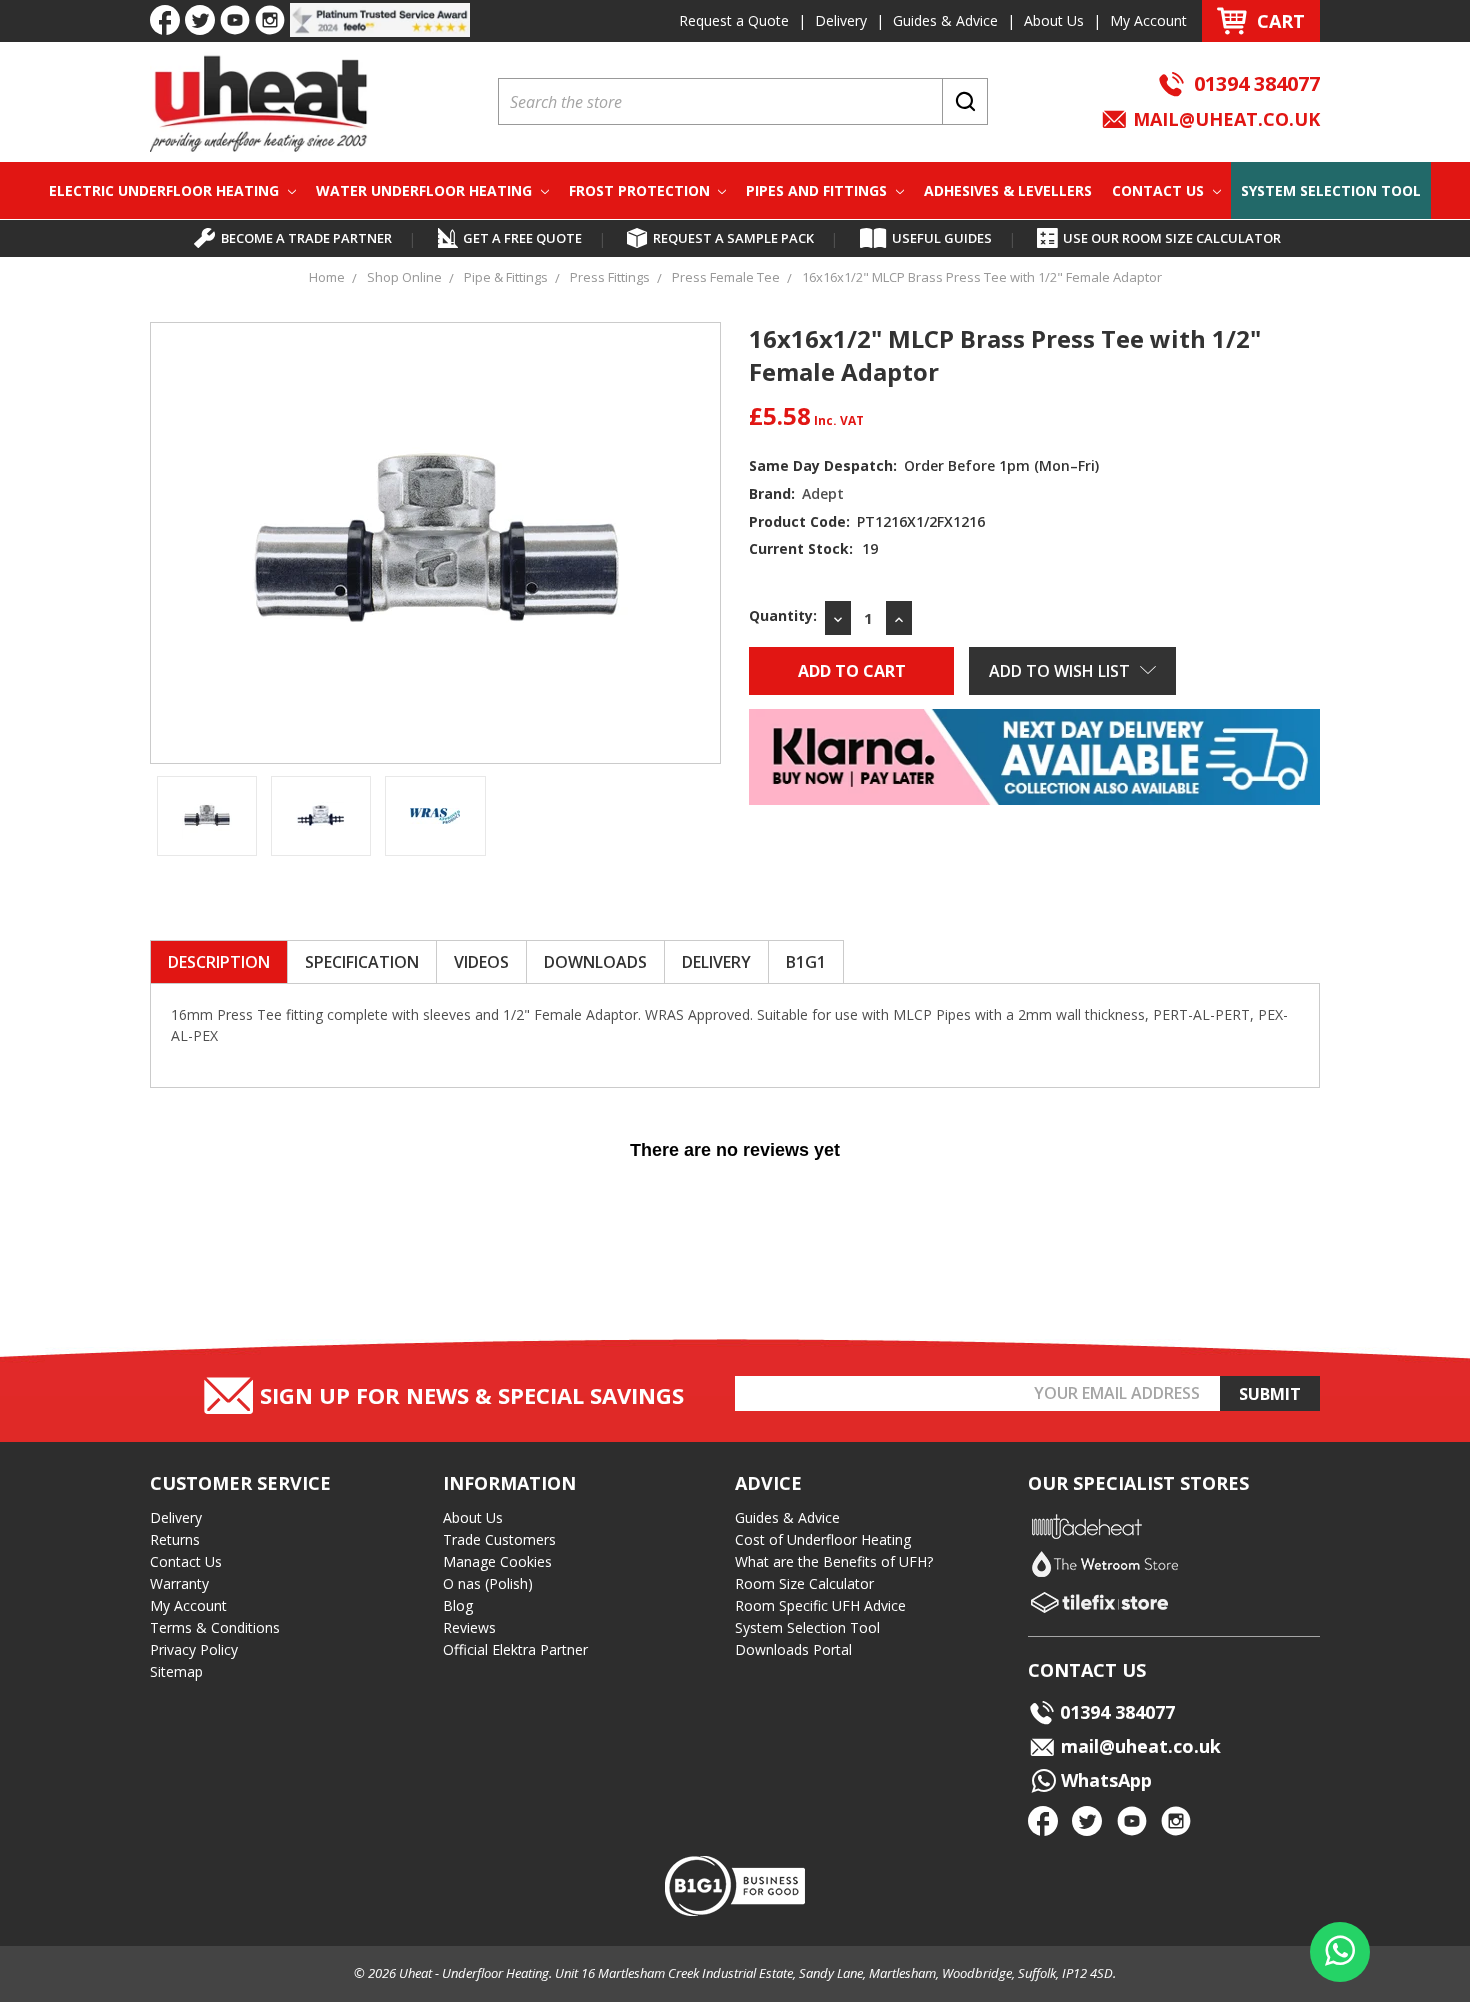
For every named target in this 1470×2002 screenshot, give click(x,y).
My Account (1148, 20)
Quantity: (783, 615)
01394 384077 (1257, 83)
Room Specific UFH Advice (820, 1605)
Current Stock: (813, 548)
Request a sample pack (733, 238)
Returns (175, 1539)
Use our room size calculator (1172, 238)
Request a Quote (734, 20)
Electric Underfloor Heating (166, 190)
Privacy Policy (194, 1649)
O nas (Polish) (488, 1583)
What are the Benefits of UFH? (834, 1561)
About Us (1054, 20)
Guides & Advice (945, 20)
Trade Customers (499, 1539)
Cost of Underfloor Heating (823, 1539)
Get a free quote (522, 238)
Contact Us (1160, 190)
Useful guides (942, 238)
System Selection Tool (1331, 190)
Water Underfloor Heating (426, 190)
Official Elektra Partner (515, 1649)
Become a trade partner (306, 238)
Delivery (841, 20)
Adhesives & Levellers (1008, 190)
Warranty (179, 1583)
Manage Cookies (497, 1561)
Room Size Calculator (804, 1583)
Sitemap (176, 1671)
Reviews (469, 1627)
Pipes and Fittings (818, 190)
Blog (458, 1605)
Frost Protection (641, 190)
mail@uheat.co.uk (1224, 119)
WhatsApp (1104, 1780)
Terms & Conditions (215, 1627)
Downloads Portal (793, 1649)
